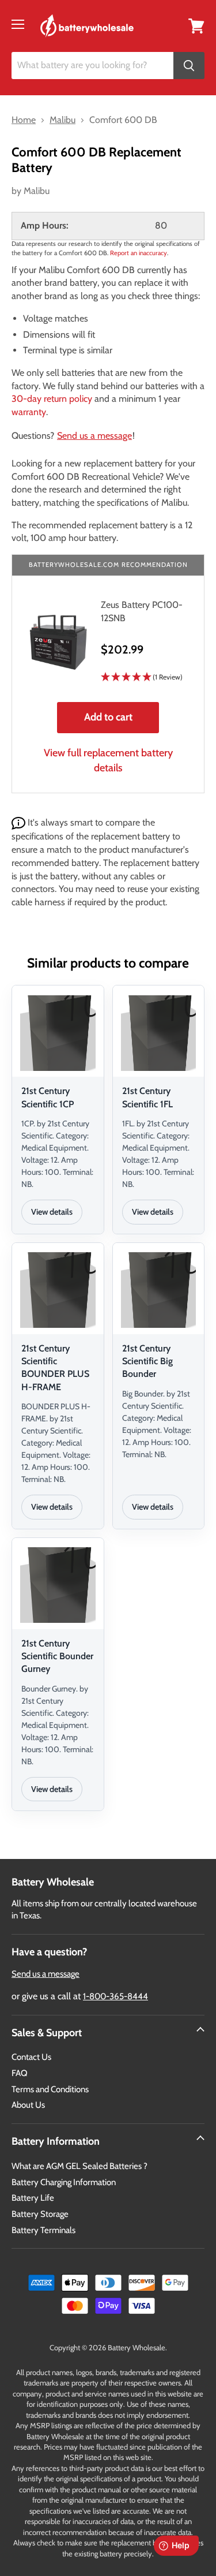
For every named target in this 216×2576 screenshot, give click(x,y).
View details (52, 1212)
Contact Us (31, 2057)
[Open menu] (18, 24)
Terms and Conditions (50, 2089)
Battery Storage (40, 2214)
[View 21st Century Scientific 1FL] (159, 1033)
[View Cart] (196, 25)
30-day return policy (52, 399)
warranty (29, 412)
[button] (144, 677)
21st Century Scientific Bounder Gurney (57, 1656)
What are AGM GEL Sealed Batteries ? (79, 2166)
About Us (28, 2105)
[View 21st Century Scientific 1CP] (58, 1033)
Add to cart (108, 717)
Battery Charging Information (64, 2182)
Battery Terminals (43, 2230)
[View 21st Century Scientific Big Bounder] (159, 1290)
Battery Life (33, 2198)
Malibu (37, 191)
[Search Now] (189, 66)
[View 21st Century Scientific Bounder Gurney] (58, 1585)
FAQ (20, 2073)
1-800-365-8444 (115, 1996)
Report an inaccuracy (139, 253)
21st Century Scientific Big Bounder (147, 1361)
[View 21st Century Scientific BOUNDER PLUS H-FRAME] (58, 1290)
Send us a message (94, 436)
